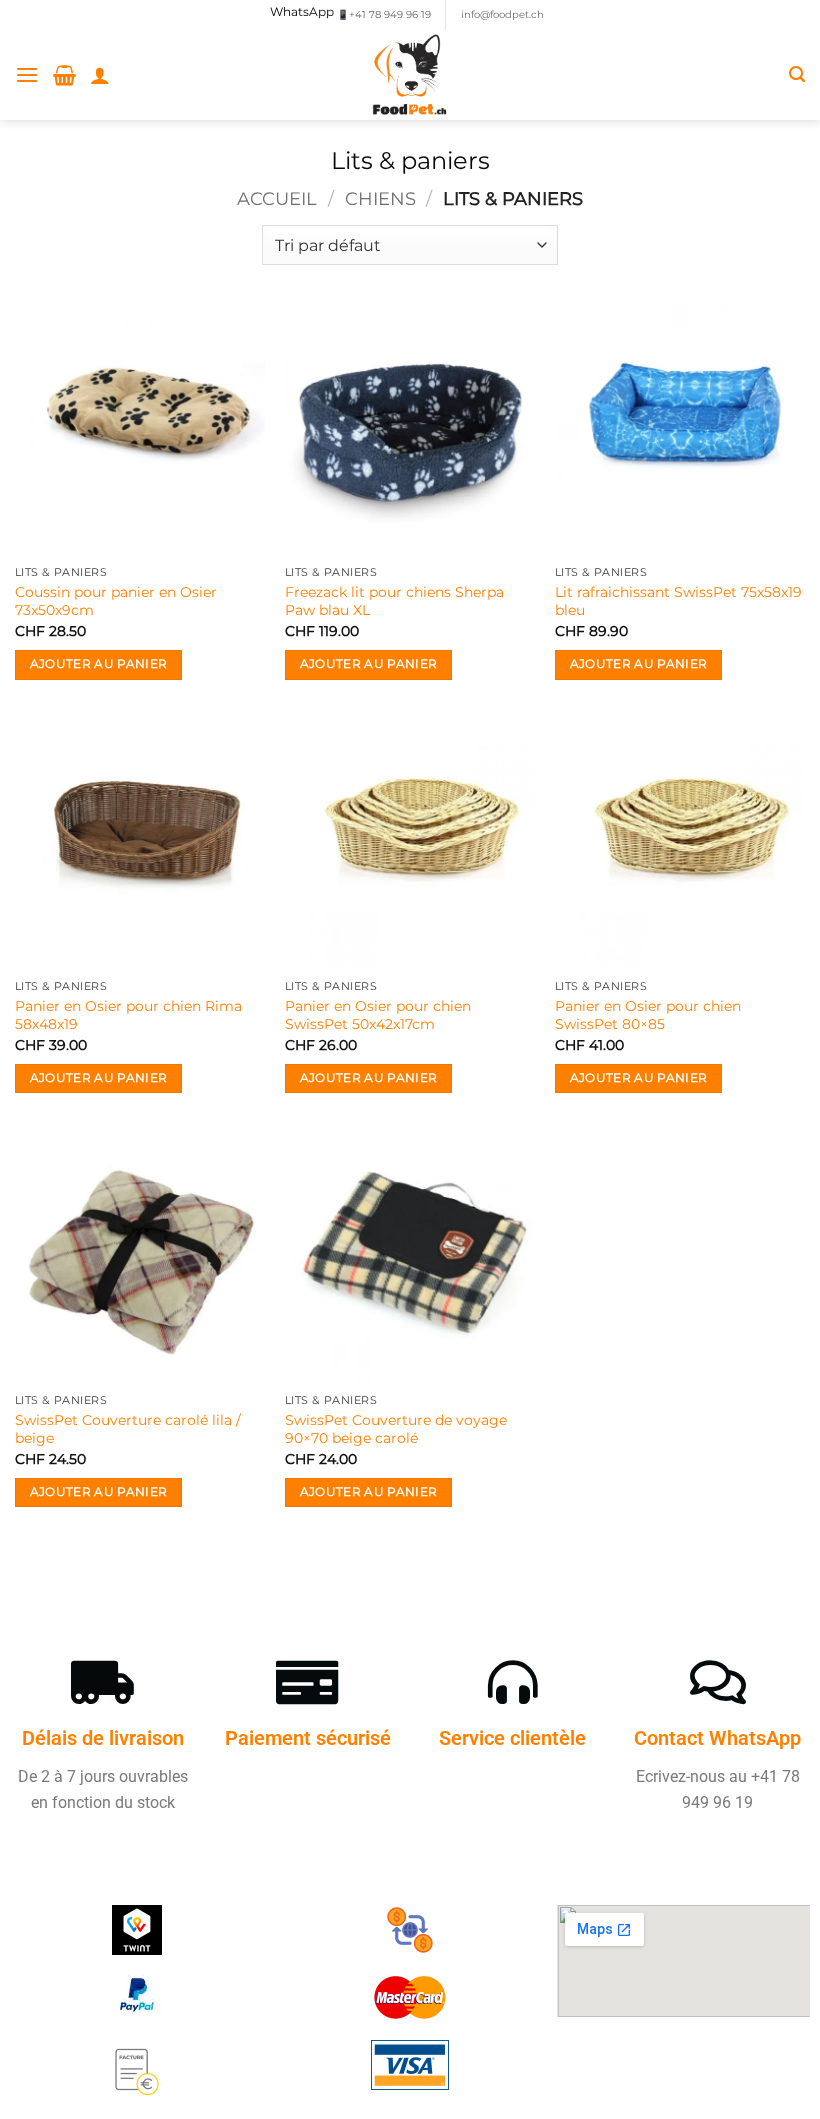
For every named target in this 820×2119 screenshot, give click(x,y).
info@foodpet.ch (502, 14)
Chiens (380, 198)
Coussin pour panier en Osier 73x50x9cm (116, 601)
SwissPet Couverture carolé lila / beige (128, 1429)
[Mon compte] (100, 75)
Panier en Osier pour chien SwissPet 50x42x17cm (378, 1015)
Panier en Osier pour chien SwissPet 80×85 (648, 1015)
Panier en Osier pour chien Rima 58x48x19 (128, 1015)
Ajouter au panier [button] (99, 664)
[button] (27, 74)
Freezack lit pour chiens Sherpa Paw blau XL (394, 601)
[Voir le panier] (64, 75)
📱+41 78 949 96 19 (384, 14)
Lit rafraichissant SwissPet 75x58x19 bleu (678, 601)
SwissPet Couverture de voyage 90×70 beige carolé (396, 1429)
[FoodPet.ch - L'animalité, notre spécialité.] (410, 75)
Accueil (277, 198)
